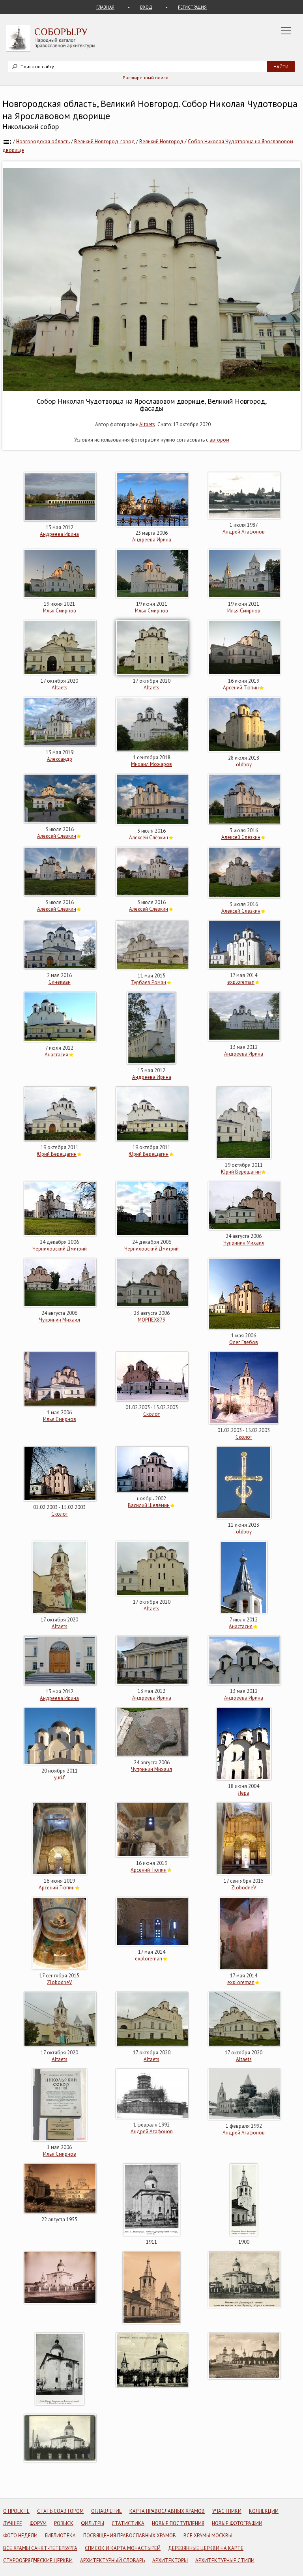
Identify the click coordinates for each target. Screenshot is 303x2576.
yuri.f (59, 1778)
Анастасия (56, 1055)
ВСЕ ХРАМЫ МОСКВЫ (208, 2536)
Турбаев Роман (149, 982)
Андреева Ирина (59, 534)
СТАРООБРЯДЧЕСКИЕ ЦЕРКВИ (38, 2560)
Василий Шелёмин (149, 1505)
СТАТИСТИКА (128, 2523)
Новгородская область (43, 141)
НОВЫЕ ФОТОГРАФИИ (237, 2523)
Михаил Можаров (151, 764)
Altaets (147, 424)
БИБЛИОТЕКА (60, 2536)
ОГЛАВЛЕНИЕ (107, 2511)
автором (219, 440)
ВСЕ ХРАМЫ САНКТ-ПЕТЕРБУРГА (40, 2548)
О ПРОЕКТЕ (16, 2511)
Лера (244, 1793)
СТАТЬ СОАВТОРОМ (60, 2511)
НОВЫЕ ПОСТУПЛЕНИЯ (178, 2523)
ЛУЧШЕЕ (13, 2523)
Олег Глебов (244, 1342)
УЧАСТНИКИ (227, 2511)
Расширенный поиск (145, 78)
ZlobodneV (244, 1888)
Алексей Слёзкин (57, 836)
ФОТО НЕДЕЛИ (20, 2536)
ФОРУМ (38, 2523)
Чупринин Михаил (244, 1243)
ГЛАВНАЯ (105, 7)
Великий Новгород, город (105, 141)
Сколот (151, 1414)
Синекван (60, 982)
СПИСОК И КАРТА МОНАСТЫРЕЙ (123, 2548)
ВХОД (146, 7)
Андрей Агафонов (244, 532)
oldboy (244, 765)
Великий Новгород (161, 141)
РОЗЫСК (64, 2523)
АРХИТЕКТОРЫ (170, 2560)
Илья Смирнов (60, 611)
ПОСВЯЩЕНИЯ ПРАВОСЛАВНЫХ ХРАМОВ (130, 2536)
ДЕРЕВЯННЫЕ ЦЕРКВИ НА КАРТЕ (206, 2548)
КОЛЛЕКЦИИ (264, 2511)
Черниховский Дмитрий (60, 1249)
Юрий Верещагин (57, 1154)
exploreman (241, 982)
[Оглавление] (7, 141)
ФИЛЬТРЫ (93, 2523)
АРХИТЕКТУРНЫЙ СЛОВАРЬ (112, 2560)
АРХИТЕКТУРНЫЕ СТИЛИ (225, 2560)
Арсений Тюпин (241, 688)
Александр (60, 759)
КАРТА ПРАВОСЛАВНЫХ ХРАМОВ (167, 2511)
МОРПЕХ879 (151, 1320)
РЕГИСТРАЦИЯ (192, 7)
